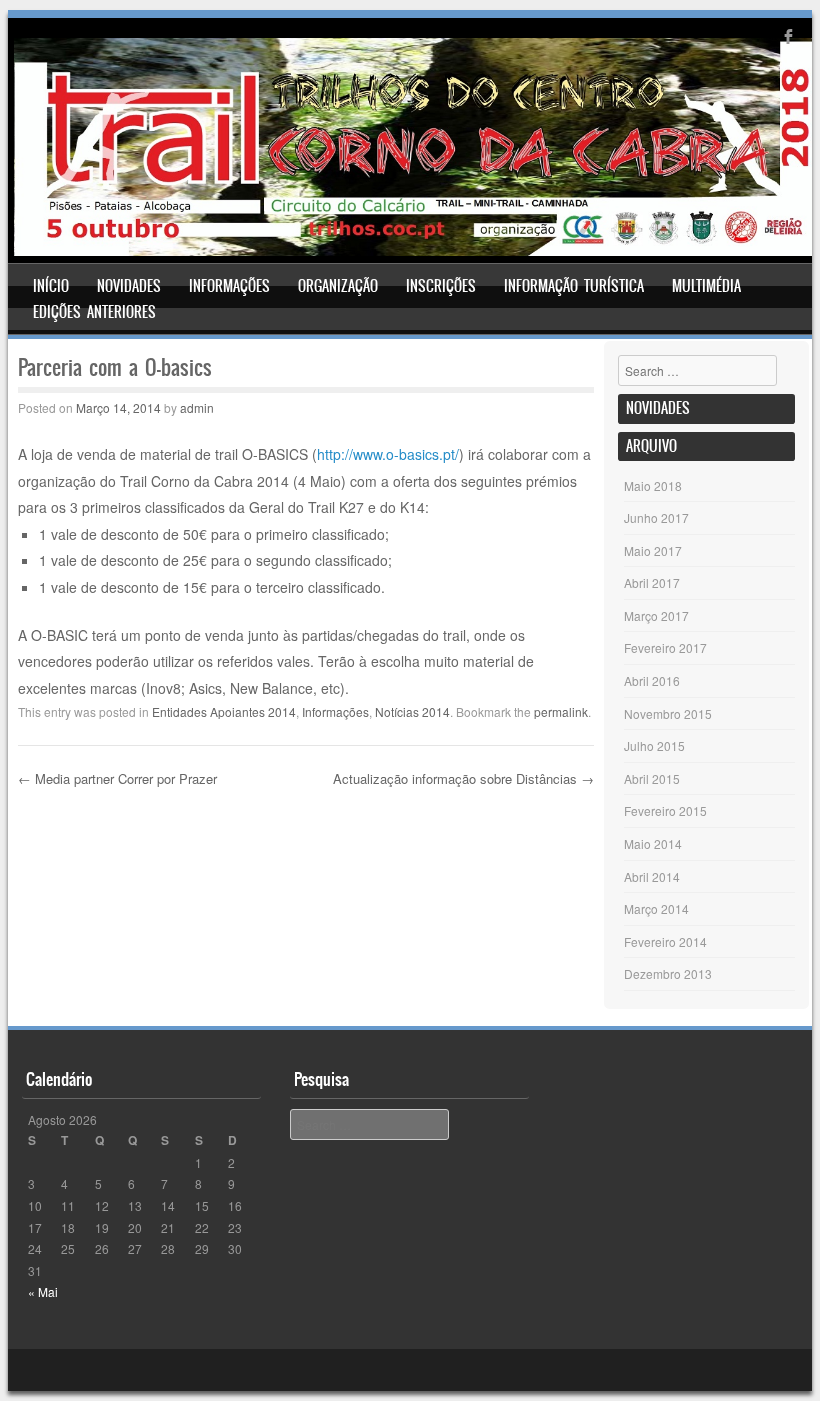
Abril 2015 (652, 778)
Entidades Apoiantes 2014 (224, 711)
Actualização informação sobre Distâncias (463, 778)
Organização (338, 286)
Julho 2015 (654, 745)
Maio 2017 (653, 550)
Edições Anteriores (94, 312)
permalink (561, 711)
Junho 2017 (656, 517)
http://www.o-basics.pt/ (388, 454)
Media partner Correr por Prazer (117, 778)
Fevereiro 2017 (665, 647)
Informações (229, 286)
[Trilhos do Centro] (413, 250)
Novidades (129, 286)
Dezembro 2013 (668, 973)
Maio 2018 (653, 485)
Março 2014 (656, 908)
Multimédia (706, 286)
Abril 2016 (652, 680)
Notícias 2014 (412, 711)
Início (51, 286)
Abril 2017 (652, 582)
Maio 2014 (653, 843)
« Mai (43, 1291)
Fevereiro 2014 (665, 941)
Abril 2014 (652, 876)
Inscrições (441, 286)
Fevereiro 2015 (665, 810)
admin (197, 407)
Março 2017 (656, 615)
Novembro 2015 (668, 713)
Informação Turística (574, 286)
